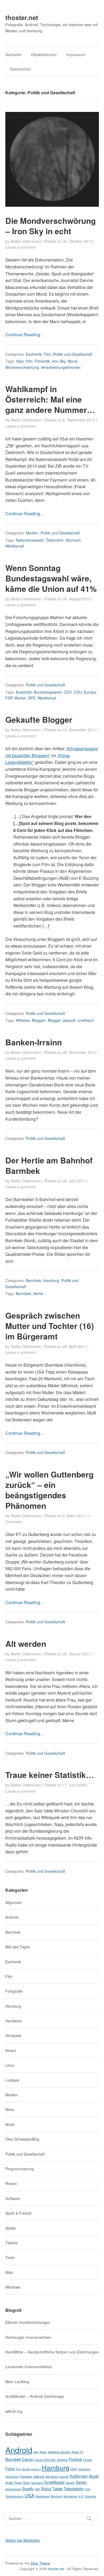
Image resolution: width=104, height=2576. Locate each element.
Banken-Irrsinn (34, 1042)
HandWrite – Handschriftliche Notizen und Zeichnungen (52, 2352)
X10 (81, 2496)
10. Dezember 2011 (79, 730)
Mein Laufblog (17, 2382)
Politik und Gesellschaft (73, 354)
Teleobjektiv (74, 2489)
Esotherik (34, 354)
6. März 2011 (74, 1516)
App (36, 2452)
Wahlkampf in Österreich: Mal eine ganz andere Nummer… (50, 399)
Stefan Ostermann (26, 241)
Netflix (9, 2483)
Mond (73, 361)
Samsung (37, 2483)
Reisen (11, 2183)
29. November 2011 (79, 1052)
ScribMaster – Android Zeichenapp (35, 2396)
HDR (74, 2469)
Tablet (57, 2489)
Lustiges (12, 2080)
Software (13, 2198)
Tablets (11, 2243)
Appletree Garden (59, 2452)
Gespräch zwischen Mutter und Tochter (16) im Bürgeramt (50, 1326)
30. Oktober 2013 (77, 241)
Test (87, 2489)
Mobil (10, 2124)
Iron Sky (59, 361)
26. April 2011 (74, 1346)
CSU (78, 692)
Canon (28, 2459)
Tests (10, 2257)
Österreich (55, 540)
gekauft (69, 1020)
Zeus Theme (40, 2563)
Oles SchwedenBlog (22, 2139)
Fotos (10, 2468)
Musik (94, 2476)
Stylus (46, 2489)
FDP (9, 698)
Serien (81, 2482)
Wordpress (70, 2496)
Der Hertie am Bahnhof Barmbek (49, 1165)
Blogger (54, 1020)
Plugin (18, 2483)
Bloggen (39, 1020)
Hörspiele (13, 2035)
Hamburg (51, 1280)
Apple (43, 2452)
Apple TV (77, 2452)
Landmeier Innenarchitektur (29, 2367)
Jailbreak (39, 2477)
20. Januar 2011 (77, 1654)
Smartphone (13, 2489)
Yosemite (90, 2496)
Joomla (64, 2477)
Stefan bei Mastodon (23, 2540)
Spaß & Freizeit (18, 2213)
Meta (10, 2109)
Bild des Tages (18, 1947)
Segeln (70, 2483)
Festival (75, 2459)
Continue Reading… (25, 335)
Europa (90, 692)
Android (12, 1917)
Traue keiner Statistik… (50, 1775)
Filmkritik (42, 361)
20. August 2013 (77, 599)
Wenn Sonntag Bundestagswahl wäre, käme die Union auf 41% (51, 578)
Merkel (20, 698)
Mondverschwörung (22, 367)
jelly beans (52, 2477)
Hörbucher (12, 2477)
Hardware (14, 2021)
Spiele (11, 2228)
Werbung (57, 2496)
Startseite (13, 54)
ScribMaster (55, 2482)
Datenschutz (20, 69)
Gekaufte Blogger (39, 719)
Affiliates (23, 1020)
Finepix (87, 2460)
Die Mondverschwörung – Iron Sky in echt (51, 226)
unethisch (86, 1020)
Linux (10, 2065)
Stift (37, 2489)
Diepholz (62, 2460)
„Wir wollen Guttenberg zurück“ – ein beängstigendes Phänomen (49, 1490)
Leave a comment (21, 247)
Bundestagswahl (48, 692)
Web (9, 2272)
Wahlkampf (15, 546)
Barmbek (33, 1280)
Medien (32, 533)
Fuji (18, 2469)
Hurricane (84, 2469)
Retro (27, 2483)
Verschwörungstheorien (61, 367)
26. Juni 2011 (74, 1181)
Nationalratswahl (30, 540)
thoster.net (22, 17)
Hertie (38, 1293)
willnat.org (14, 2411)
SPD (32, 698)
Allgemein (14, 1902)
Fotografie (14, 1991)
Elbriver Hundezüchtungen (28, 2322)
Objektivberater (44, 54)
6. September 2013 (79, 420)
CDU (68, 692)
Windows (13, 2287)
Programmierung (20, 2169)
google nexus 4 (31, 2469)
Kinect (11, 2050)
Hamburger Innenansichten (28, 2337)
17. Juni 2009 (74, 1785)
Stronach (73, 540)
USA (29, 2495)
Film (47, 354)
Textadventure (14, 2496)
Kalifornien (79, 2476)
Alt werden (26, 1643)
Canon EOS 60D (45, 2460)
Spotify (28, 2489)
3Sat (20, 361)
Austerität (24, 692)
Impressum (76, 54)
